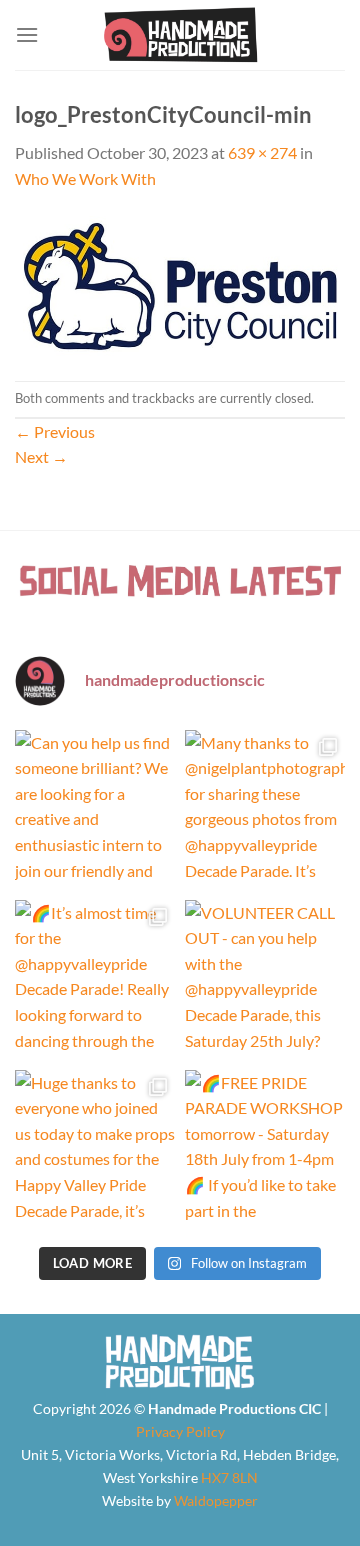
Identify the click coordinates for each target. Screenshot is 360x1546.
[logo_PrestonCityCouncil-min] (180, 283)
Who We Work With (85, 178)
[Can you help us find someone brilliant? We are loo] (95, 810)
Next (41, 456)
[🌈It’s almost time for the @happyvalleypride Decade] (95, 980)
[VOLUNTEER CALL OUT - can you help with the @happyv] (265, 980)
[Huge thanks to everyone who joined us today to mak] (95, 1150)
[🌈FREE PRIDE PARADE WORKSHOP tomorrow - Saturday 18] (265, 1150)
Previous (55, 431)
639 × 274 (262, 152)
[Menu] (27, 34)
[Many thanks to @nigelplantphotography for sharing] (265, 810)
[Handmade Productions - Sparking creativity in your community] (180, 35)
